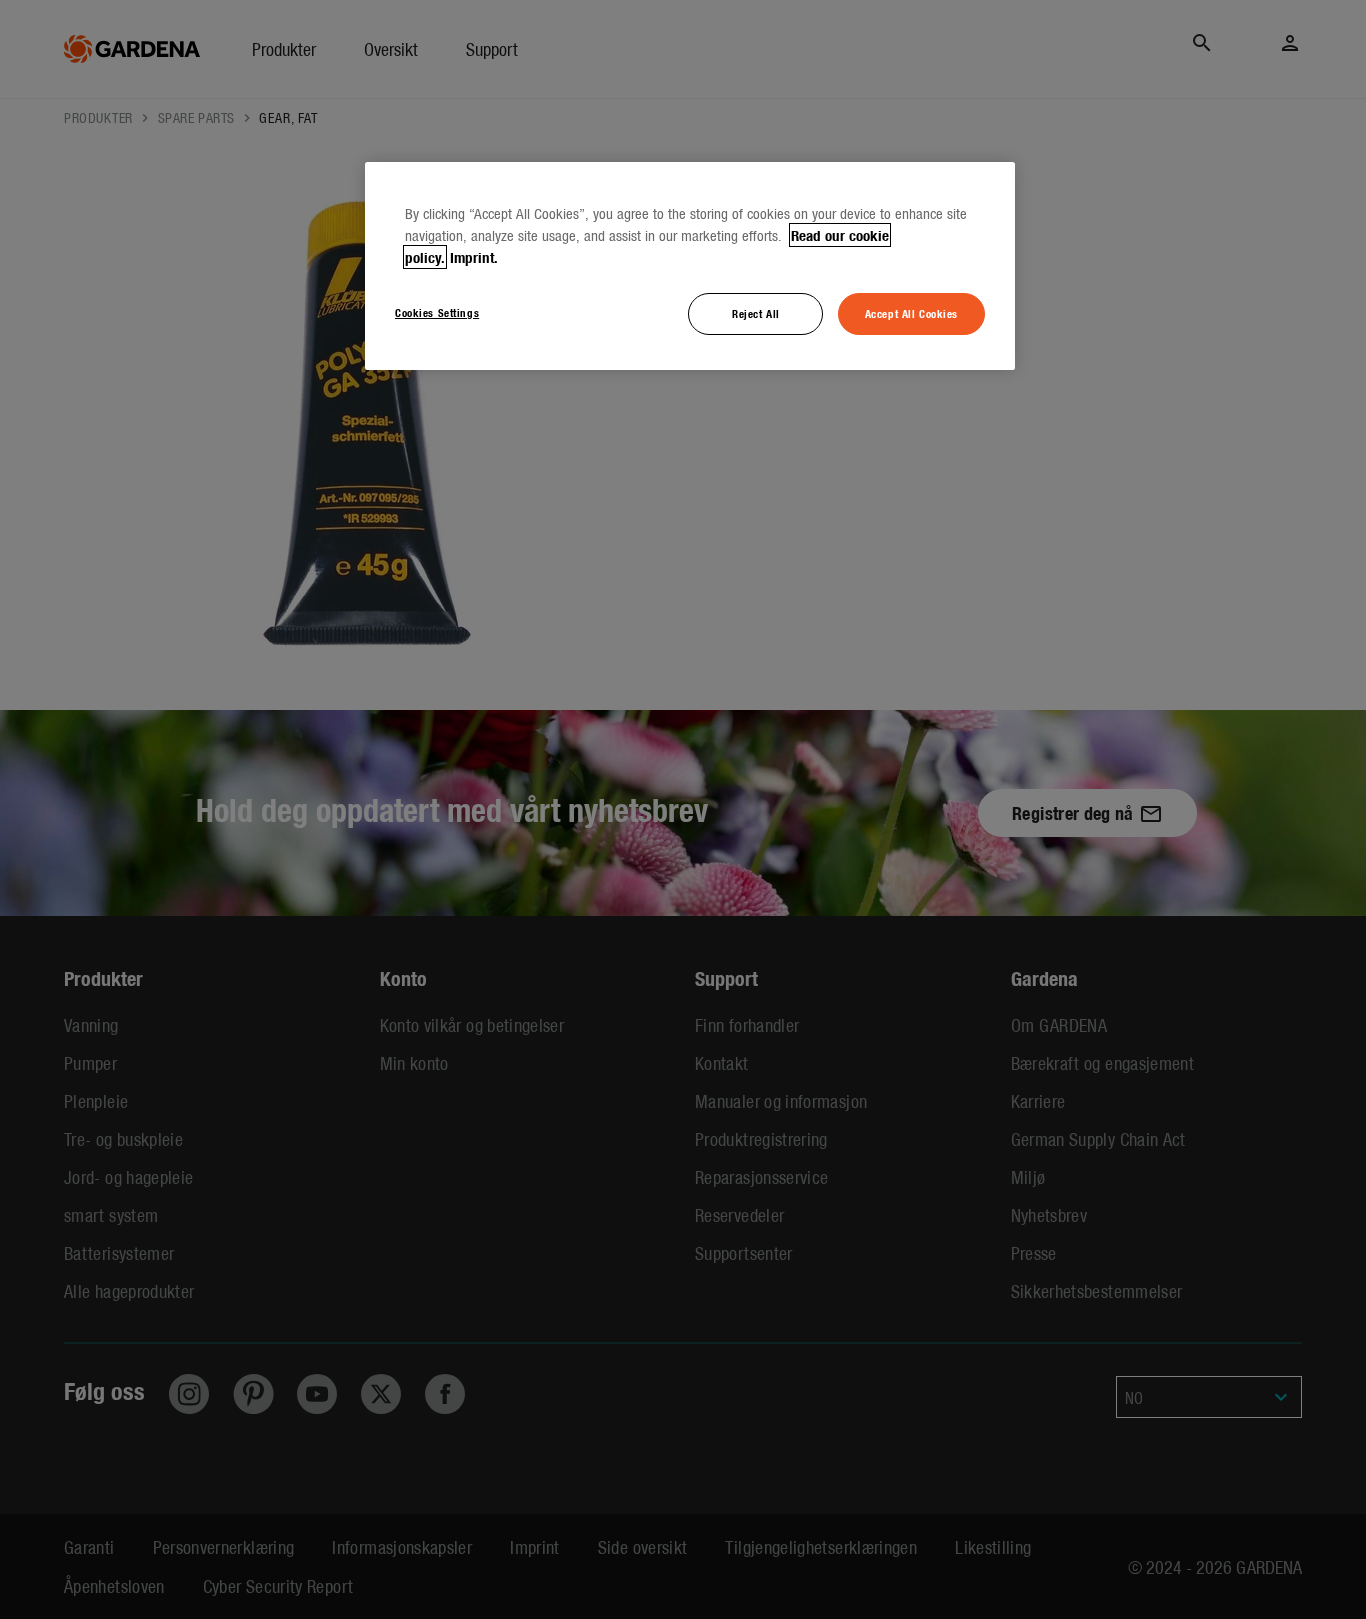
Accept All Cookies (911, 313)
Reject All (756, 313)
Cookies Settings (437, 312)
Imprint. (474, 257)
